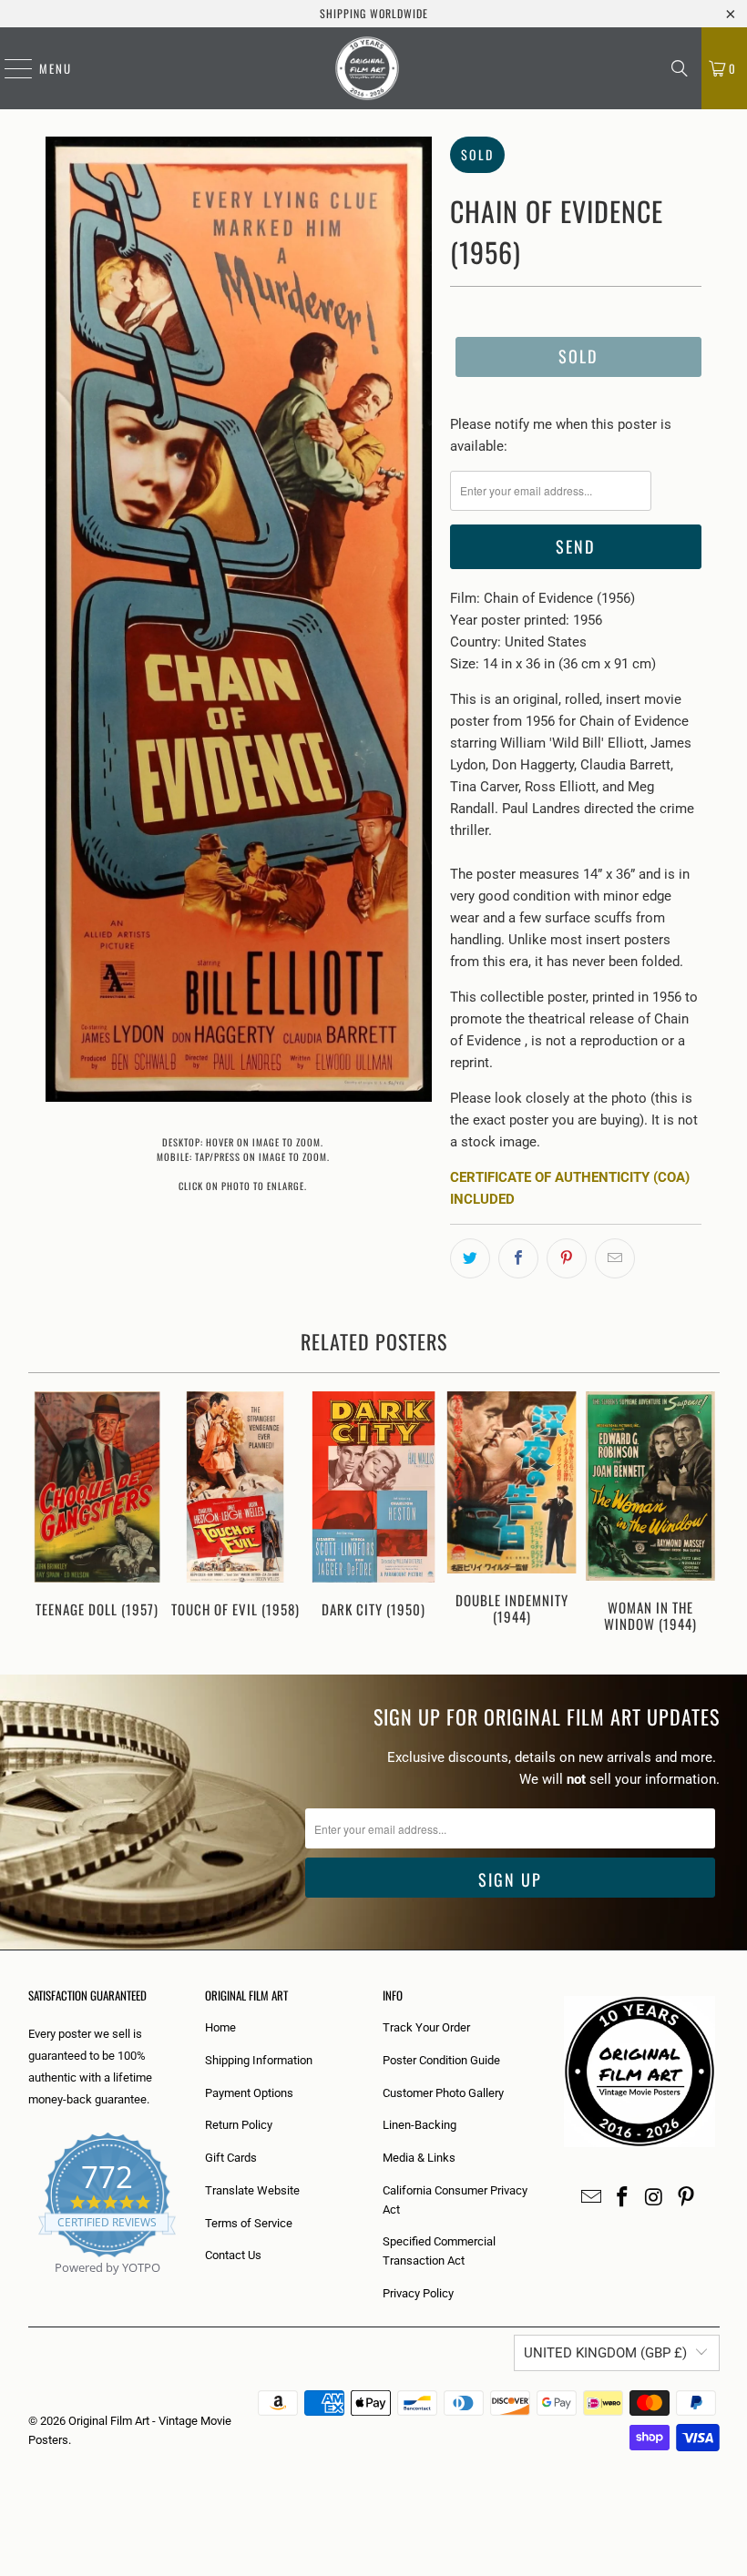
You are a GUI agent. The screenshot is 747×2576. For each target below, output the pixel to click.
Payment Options (249, 2093)
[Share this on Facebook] (518, 1258)
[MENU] (9, 68)
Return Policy (239, 2125)
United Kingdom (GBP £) (605, 2353)
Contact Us (233, 2255)
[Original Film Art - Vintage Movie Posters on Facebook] (623, 2198)
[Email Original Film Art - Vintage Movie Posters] (591, 2198)
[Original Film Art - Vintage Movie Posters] (367, 68)
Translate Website (252, 2190)
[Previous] (45, 1515)
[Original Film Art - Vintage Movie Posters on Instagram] (655, 2198)
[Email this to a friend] (615, 1258)
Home (220, 2027)
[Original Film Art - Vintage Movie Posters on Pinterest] (686, 2198)
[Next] (703, 1515)
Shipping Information (259, 2060)
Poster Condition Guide (441, 2060)
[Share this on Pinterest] (567, 1258)
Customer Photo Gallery (443, 2093)
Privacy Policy (418, 2293)
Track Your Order (426, 2027)
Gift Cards (231, 2158)
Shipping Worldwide (374, 13)
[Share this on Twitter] (470, 1258)
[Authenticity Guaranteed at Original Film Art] (30, 2289)
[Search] (680, 68)
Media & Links (419, 2158)
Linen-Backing (420, 2125)
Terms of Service (249, 2223)
